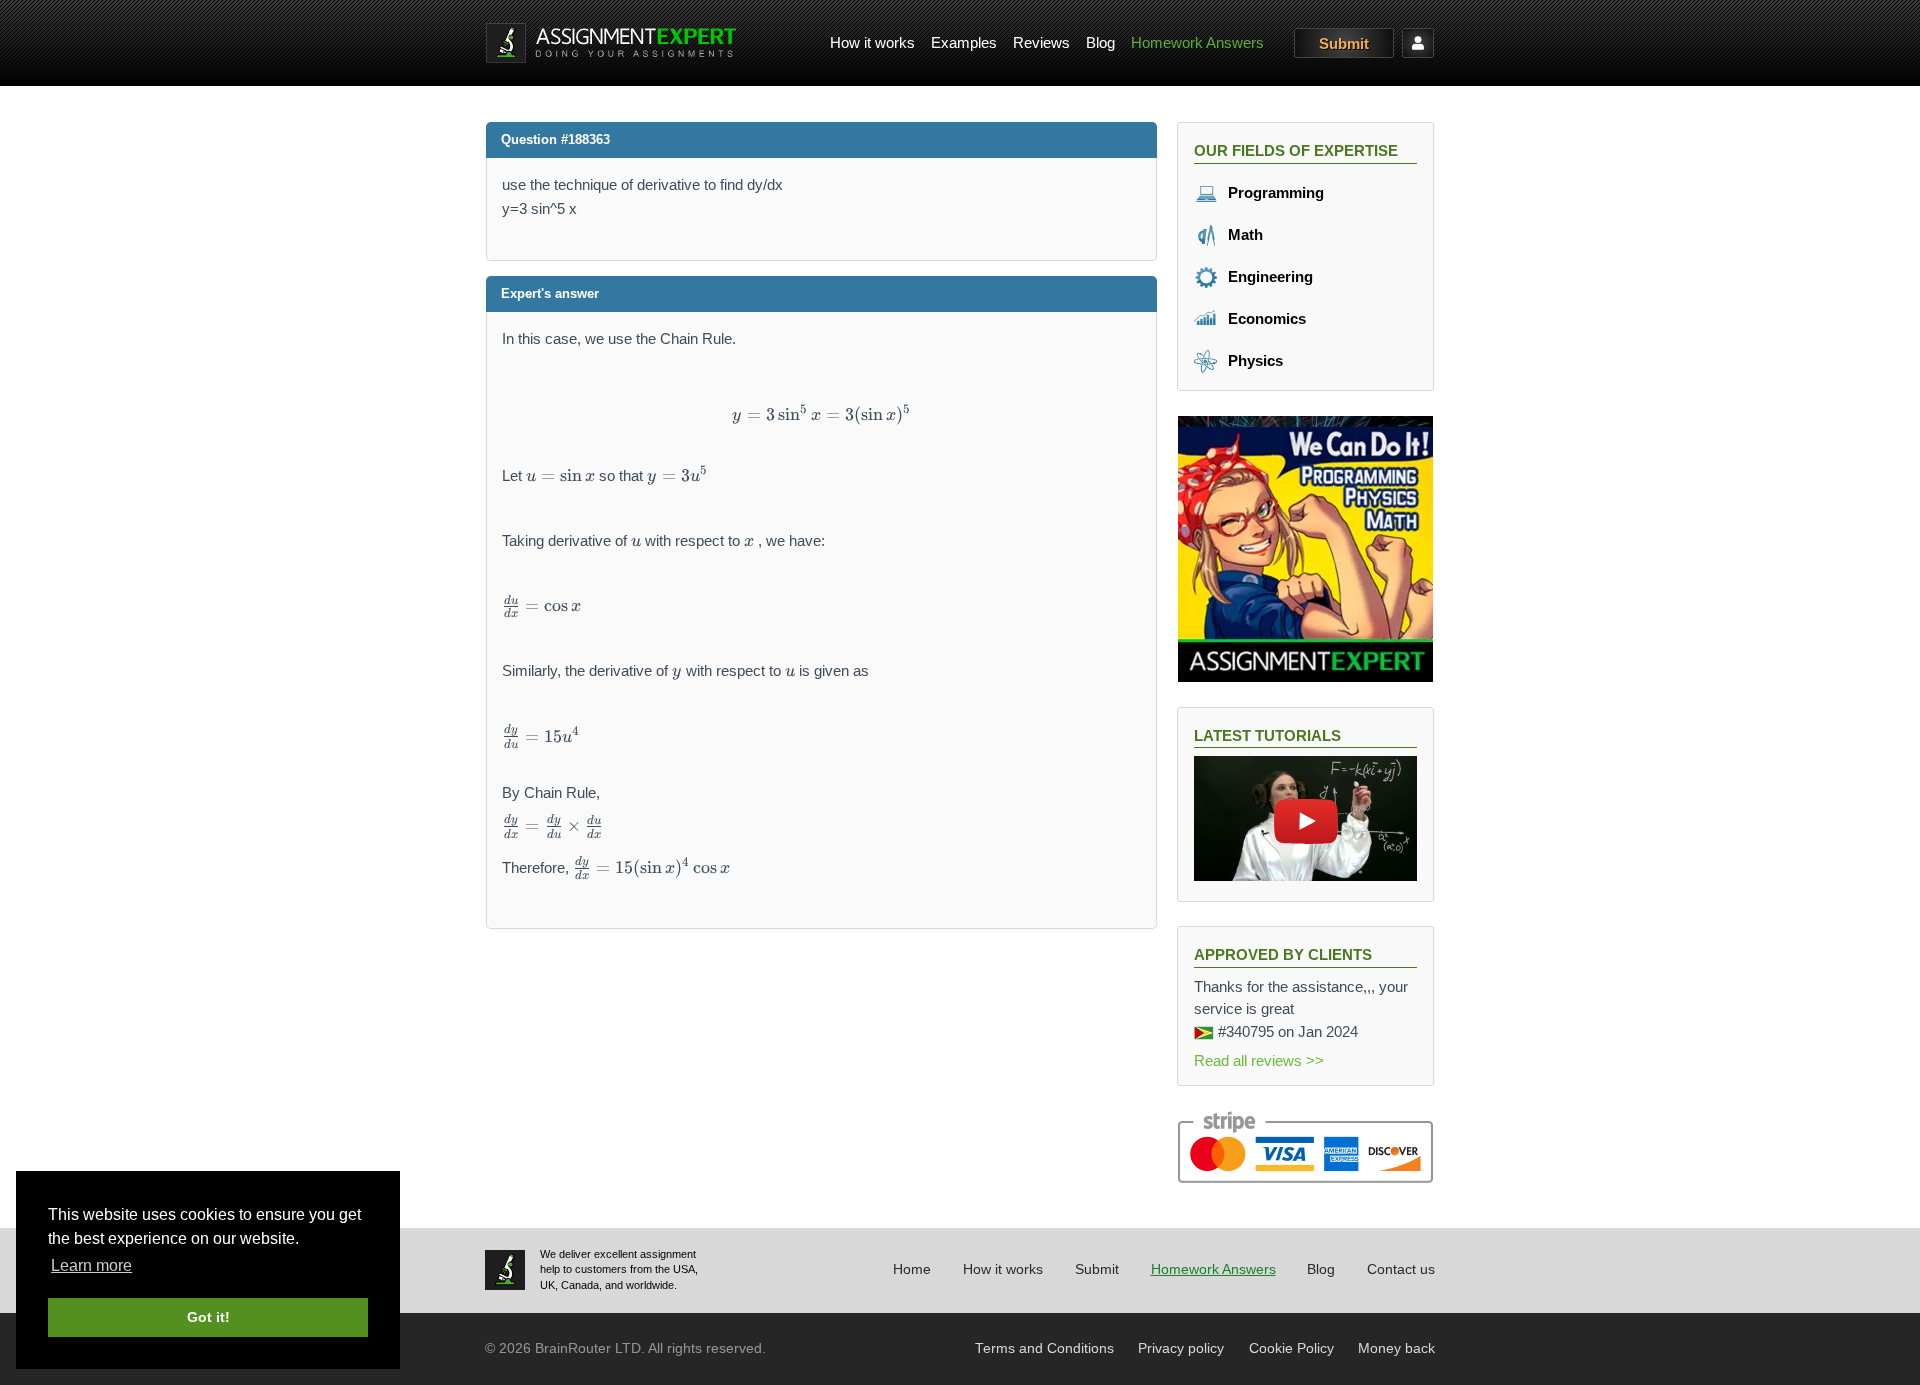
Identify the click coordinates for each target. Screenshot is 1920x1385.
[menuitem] (872, 43)
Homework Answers (1197, 42)
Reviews (1041, 42)
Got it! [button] (208, 1317)
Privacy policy (1181, 1348)
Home (912, 1269)
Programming (1274, 192)
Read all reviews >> (1259, 1060)
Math (1243, 234)
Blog (1100, 42)
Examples (964, 42)
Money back (1396, 1348)
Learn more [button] (91, 1265)
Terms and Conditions (1044, 1348)
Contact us (1401, 1269)
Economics (1265, 318)
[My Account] (1418, 43)
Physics (1253, 360)
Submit (1344, 43)
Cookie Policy (1291, 1348)
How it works (872, 42)
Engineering (1268, 276)
